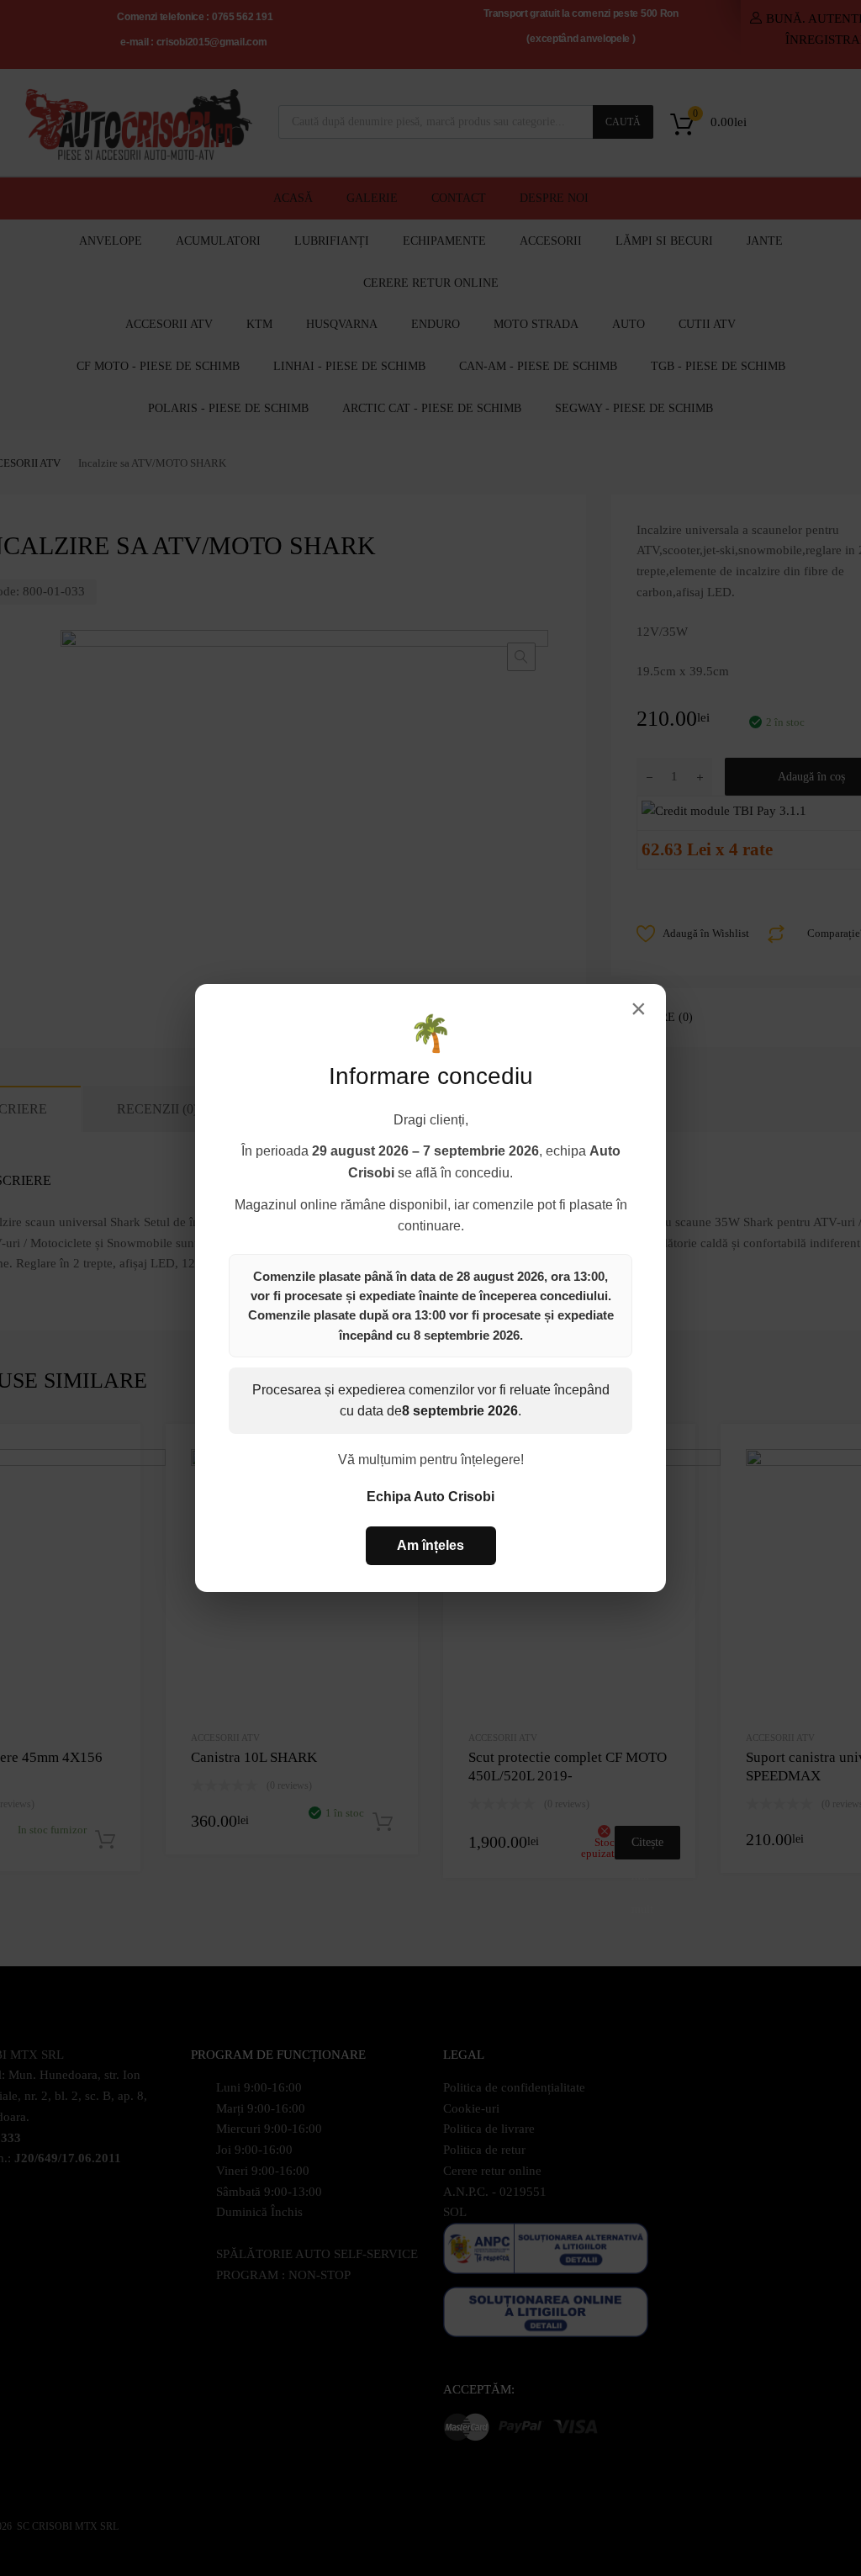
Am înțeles (430, 1545)
